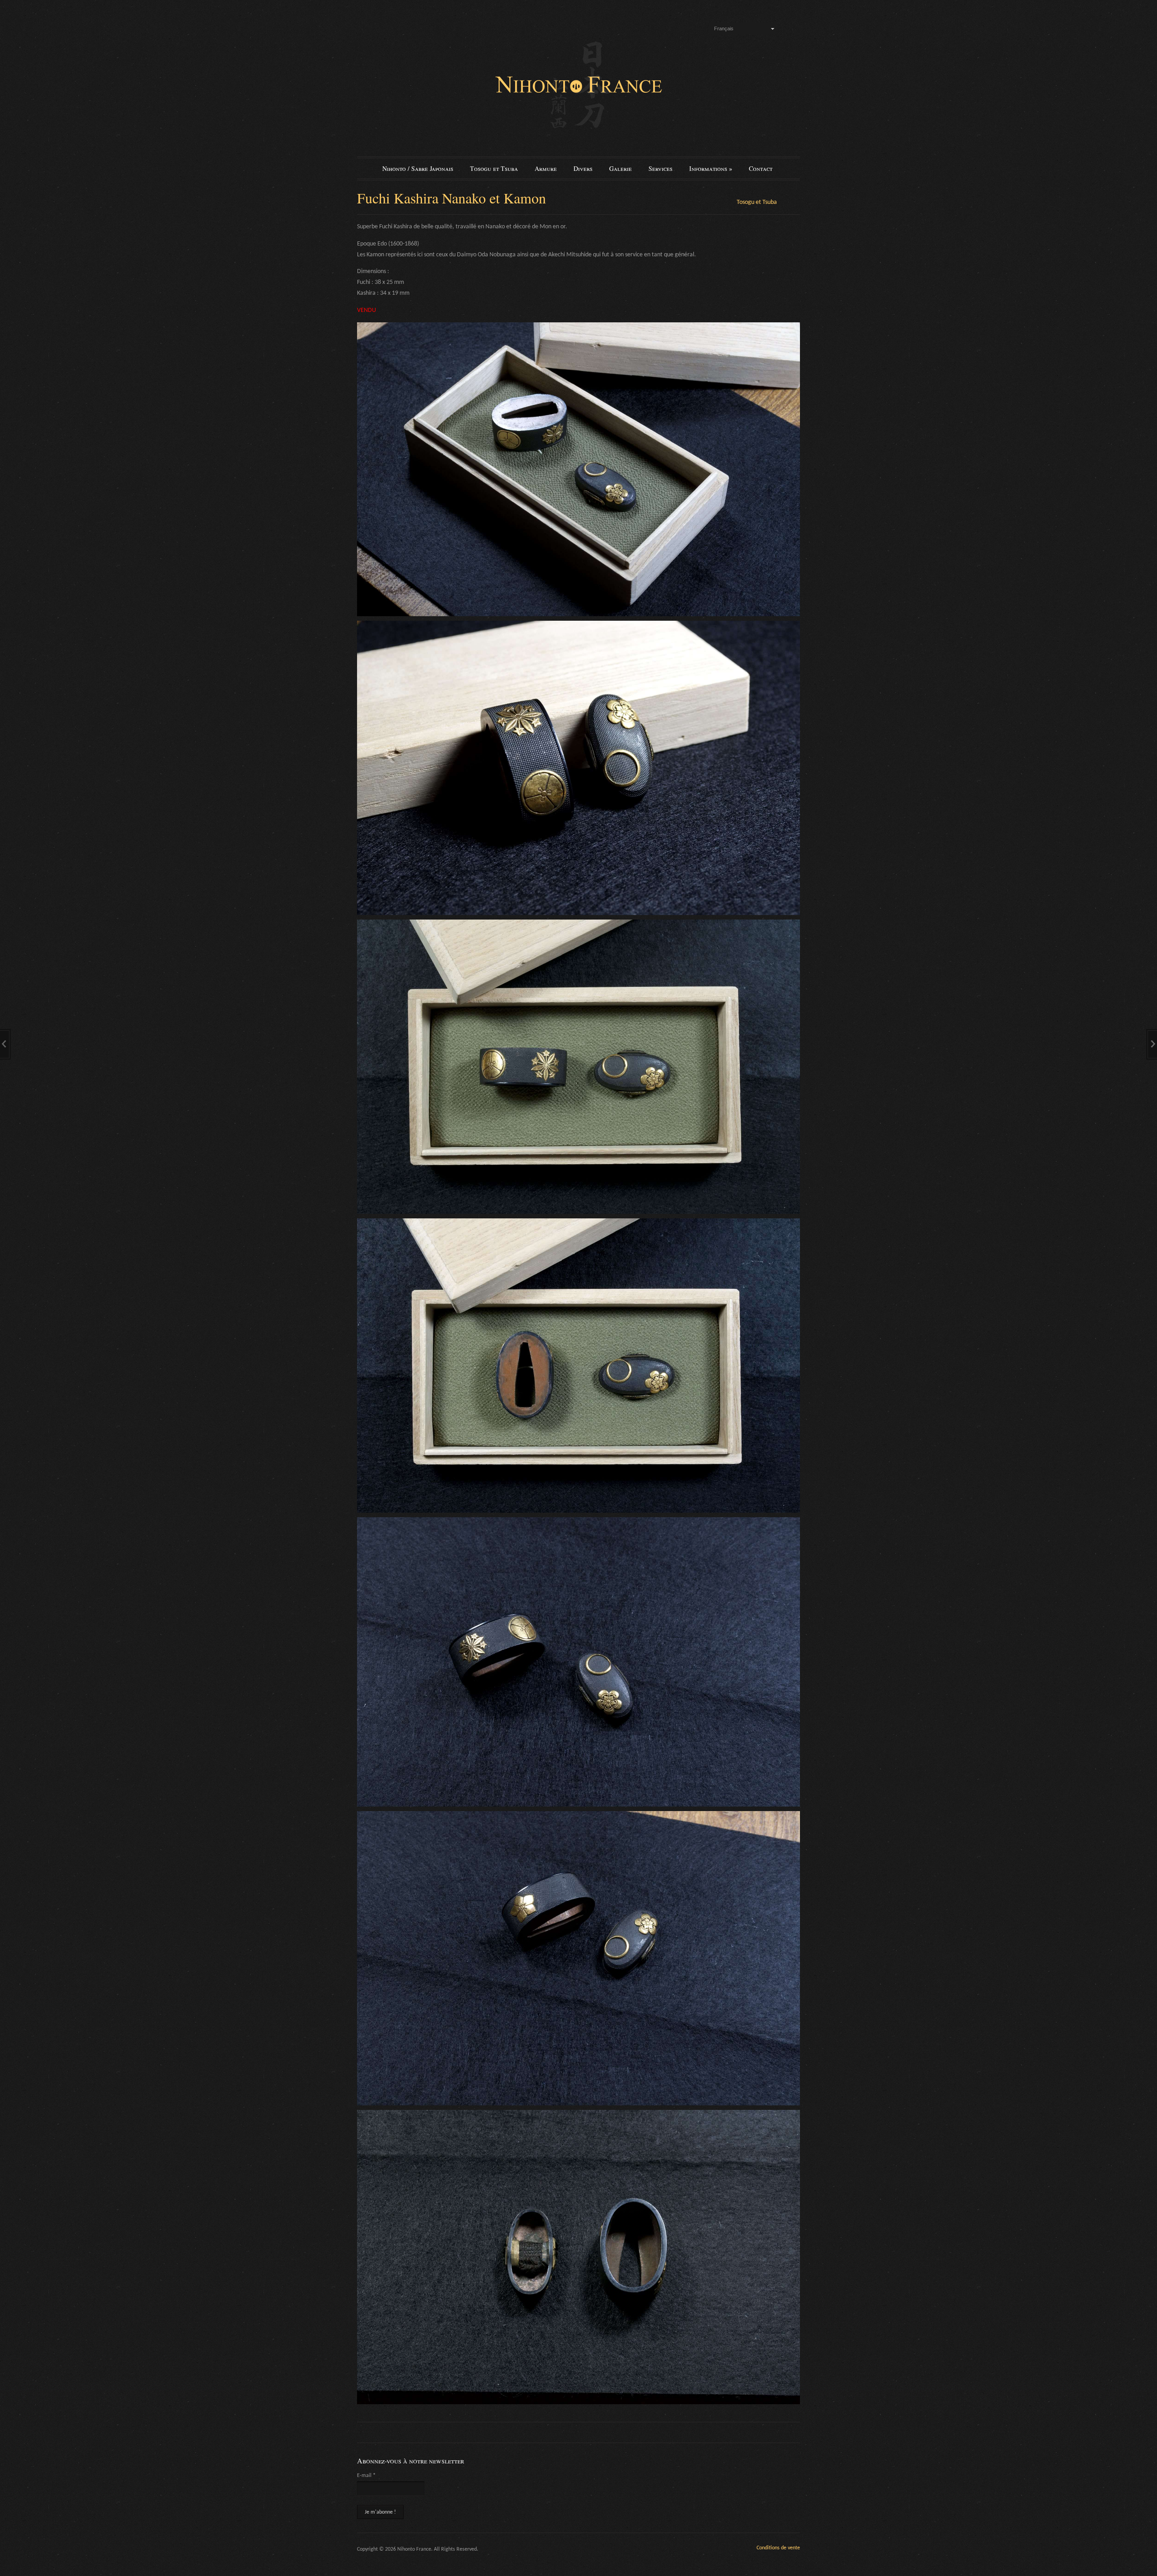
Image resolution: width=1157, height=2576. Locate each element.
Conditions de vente (778, 2548)
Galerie (621, 168)
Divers (583, 168)
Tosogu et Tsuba (494, 168)
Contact (761, 168)
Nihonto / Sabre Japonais (418, 168)
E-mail (366, 2476)
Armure (546, 168)
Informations (711, 168)
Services (661, 168)
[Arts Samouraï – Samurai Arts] (578, 85)
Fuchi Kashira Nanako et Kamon (452, 198)
